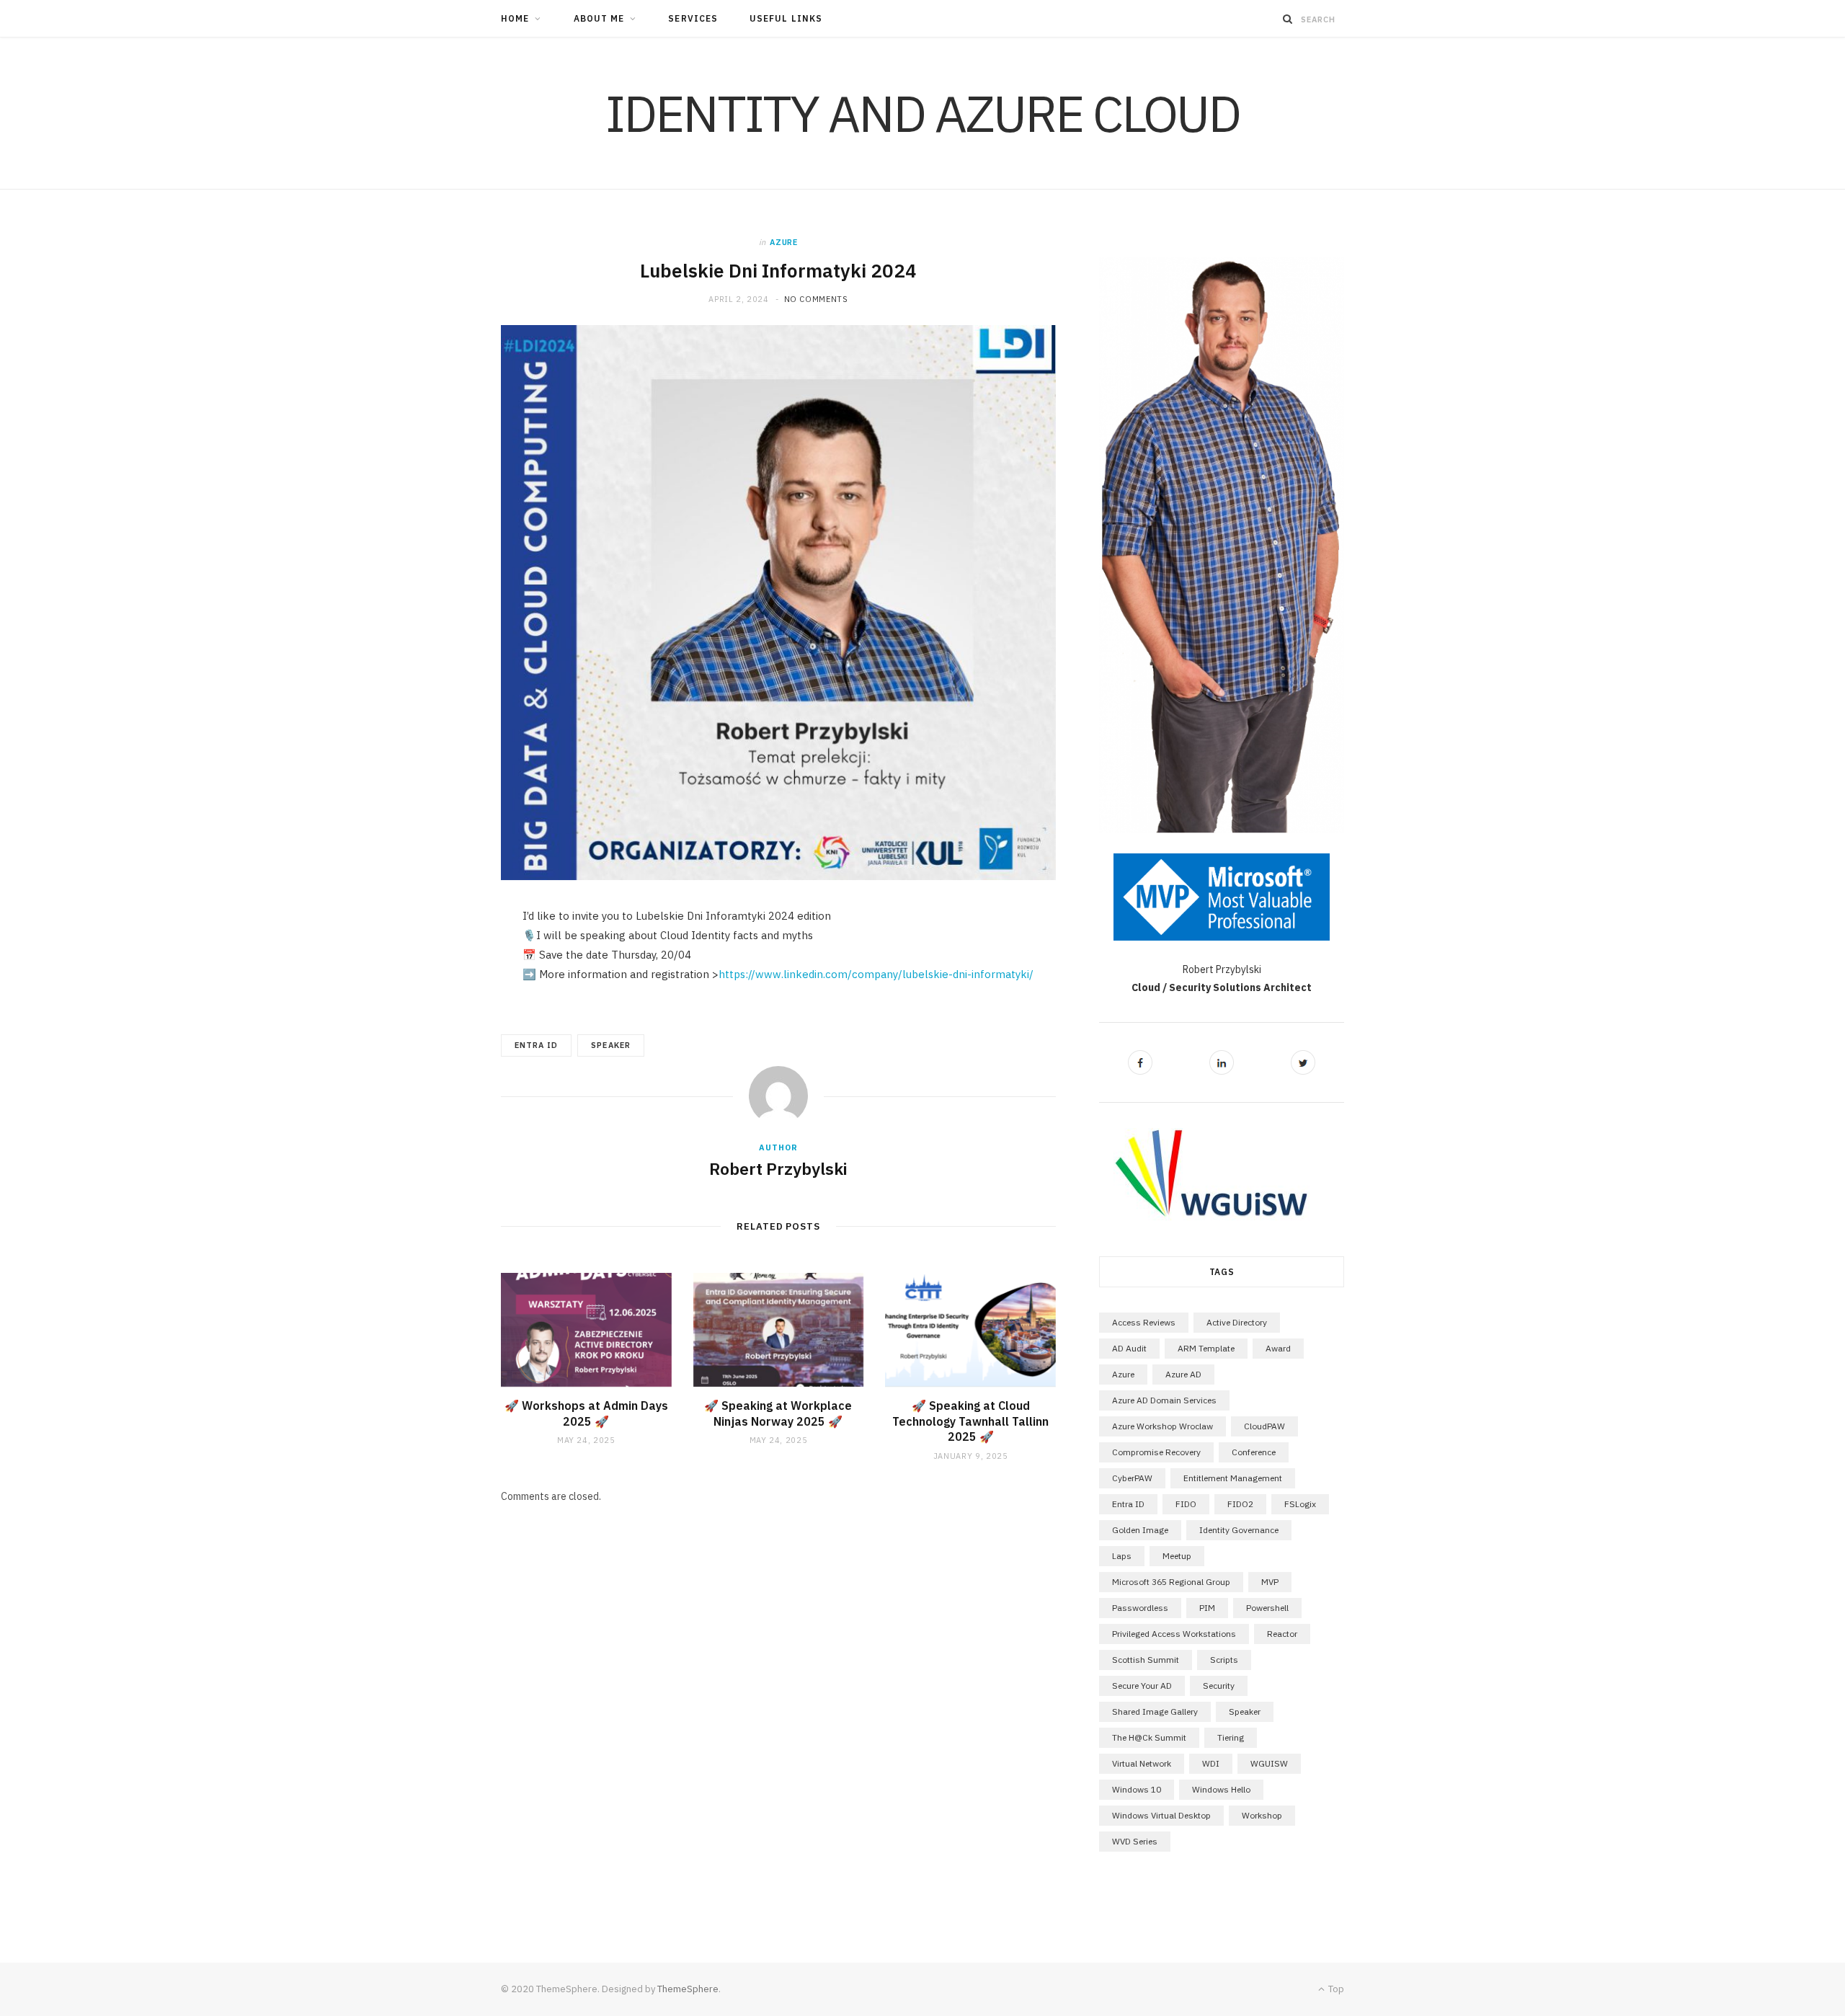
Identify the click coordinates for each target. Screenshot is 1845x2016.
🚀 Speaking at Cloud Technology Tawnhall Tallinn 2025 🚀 (970, 1421)
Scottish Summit (1146, 1660)
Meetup (1177, 1556)
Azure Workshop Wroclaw (1162, 1426)
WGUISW (1269, 1763)
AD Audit (1129, 1348)
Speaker (610, 1045)
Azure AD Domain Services (1164, 1400)
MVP (1270, 1582)
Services (693, 18)
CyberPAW (1132, 1478)
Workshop (1262, 1815)
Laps (1122, 1556)
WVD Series (1135, 1841)
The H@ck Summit (1149, 1737)
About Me (599, 18)
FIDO (1186, 1504)
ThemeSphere (688, 1989)
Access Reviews (1144, 1322)
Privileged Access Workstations (1174, 1634)
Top (1335, 1989)
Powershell (1267, 1608)
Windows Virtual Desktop (1161, 1815)
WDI (1211, 1763)
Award (1278, 1348)
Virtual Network (1142, 1763)
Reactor (1282, 1634)
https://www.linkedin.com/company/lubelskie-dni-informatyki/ (876, 974)
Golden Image (1140, 1530)
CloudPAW (1264, 1426)
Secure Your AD (1142, 1686)
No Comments (816, 299)
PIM (1207, 1608)
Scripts (1224, 1660)
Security (1219, 1686)
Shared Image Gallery (1155, 1711)
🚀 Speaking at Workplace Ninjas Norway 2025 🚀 (778, 1413)
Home (515, 18)
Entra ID (536, 1045)
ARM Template (1206, 1348)
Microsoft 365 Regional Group (1171, 1582)
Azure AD (1183, 1374)
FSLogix (1300, 1504)
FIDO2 (1240, 1504)
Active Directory (1237, 1322)
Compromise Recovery (1156, 1452)
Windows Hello (1221, 1789)
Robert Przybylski (778, 1168)
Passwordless (1140, 1608)
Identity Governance (1239, 1530)
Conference (1254, 1452)
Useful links (786, 18)
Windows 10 (1137, 1789)
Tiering (1231, 1737)
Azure (783, 242)
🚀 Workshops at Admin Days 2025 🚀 (586, 1413)
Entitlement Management (1233, 1478)
